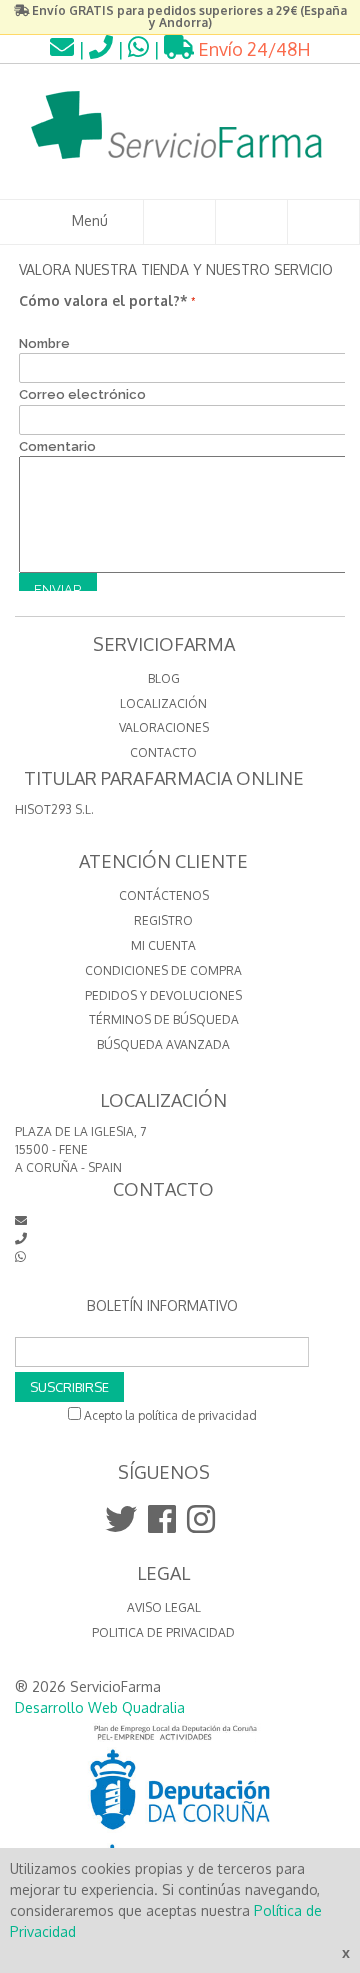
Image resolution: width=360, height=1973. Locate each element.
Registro (163, 920)
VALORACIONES (164, 727)
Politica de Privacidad (163, 1632)
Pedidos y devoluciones (163, 995)
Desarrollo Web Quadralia (100, 1707)
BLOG (164, 678)
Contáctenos (164, 895)
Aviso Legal (164, 1607)
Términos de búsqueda (164, 1019)
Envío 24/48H (252, 49)
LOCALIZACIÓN (163, 703)
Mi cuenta (163, 945)
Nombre (44, 343)
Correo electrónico (82, 394)
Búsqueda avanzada (163, 1044)
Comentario (57, 446)
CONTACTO (163, 752)
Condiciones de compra (163, 970)
